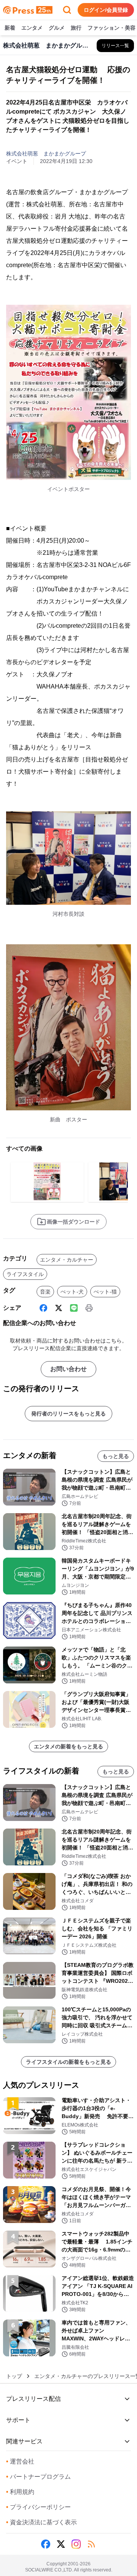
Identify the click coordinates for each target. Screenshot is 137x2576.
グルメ (57, 28)
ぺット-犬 (72, 1292)
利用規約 (20, 2492)
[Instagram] (76, 2544)
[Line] (74, 1308)
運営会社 (20, 2461)
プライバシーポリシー (38, 2507)
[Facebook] (43, 1308)
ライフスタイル (25, 1274)
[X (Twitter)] (59, 1308)
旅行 (76, 28)
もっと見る (116, 1456)
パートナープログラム (38, 2477)
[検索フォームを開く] (67, 10)
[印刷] (89, 1308)
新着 (10, 28)
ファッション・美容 (112, 28)
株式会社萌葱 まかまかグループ (46, 154)
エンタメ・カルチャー (67, 1260)
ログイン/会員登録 (106, 10)
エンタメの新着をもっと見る (68, 1746)
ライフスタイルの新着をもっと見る (68, 2062)
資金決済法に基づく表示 (41, 2522)
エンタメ (32, 28)
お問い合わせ (68, 1369)
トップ (14, 2376)
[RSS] (91, 2544)
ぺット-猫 (105, 1292)
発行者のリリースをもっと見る (68, 1414)
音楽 (45, 1292)
